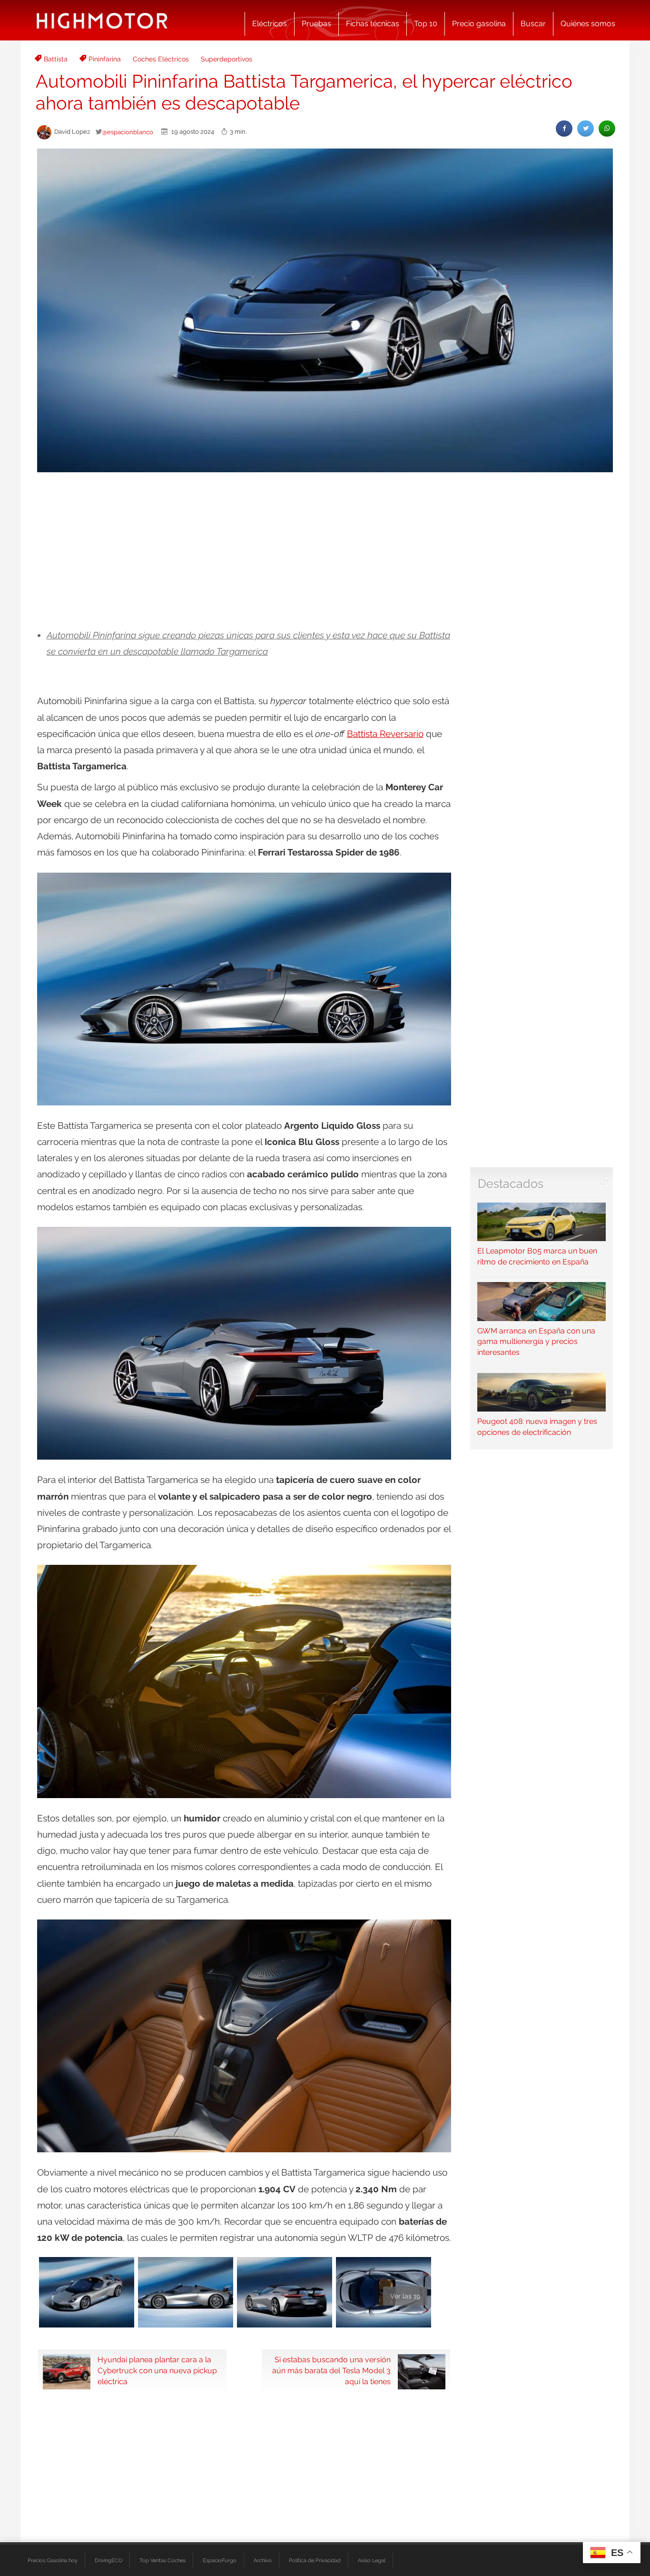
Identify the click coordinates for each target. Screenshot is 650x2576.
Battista (56, 59)
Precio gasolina (479, 24)
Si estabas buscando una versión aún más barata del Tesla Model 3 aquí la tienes (331, 2371)
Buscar (533, 24)
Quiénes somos (588, 24)
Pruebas (316, 24)
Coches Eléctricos (161, 59)
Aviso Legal (372, 2560)
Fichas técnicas (373, 24)
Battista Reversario (385, 734)
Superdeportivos (227, 59)
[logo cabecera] (102, 20)
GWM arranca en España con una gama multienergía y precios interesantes (536, 1342)
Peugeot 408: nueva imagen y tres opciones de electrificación (537, 1427)
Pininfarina (105, 59)
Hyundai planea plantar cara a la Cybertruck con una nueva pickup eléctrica (157, 2371)
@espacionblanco (128, 132)
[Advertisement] (325, 551)
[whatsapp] (607, 128)
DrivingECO (108, 2560)
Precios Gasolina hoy (53, 2560)
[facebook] (564, 128)
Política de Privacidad (315, 2560)
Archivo (263, 2560)
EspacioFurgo (220, 2560)
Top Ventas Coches (162, 2560)
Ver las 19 (405, 2296)
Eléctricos (270, 24)
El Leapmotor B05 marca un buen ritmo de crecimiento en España (537, 1256)
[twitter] (586, 128)
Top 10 (426, 24)
